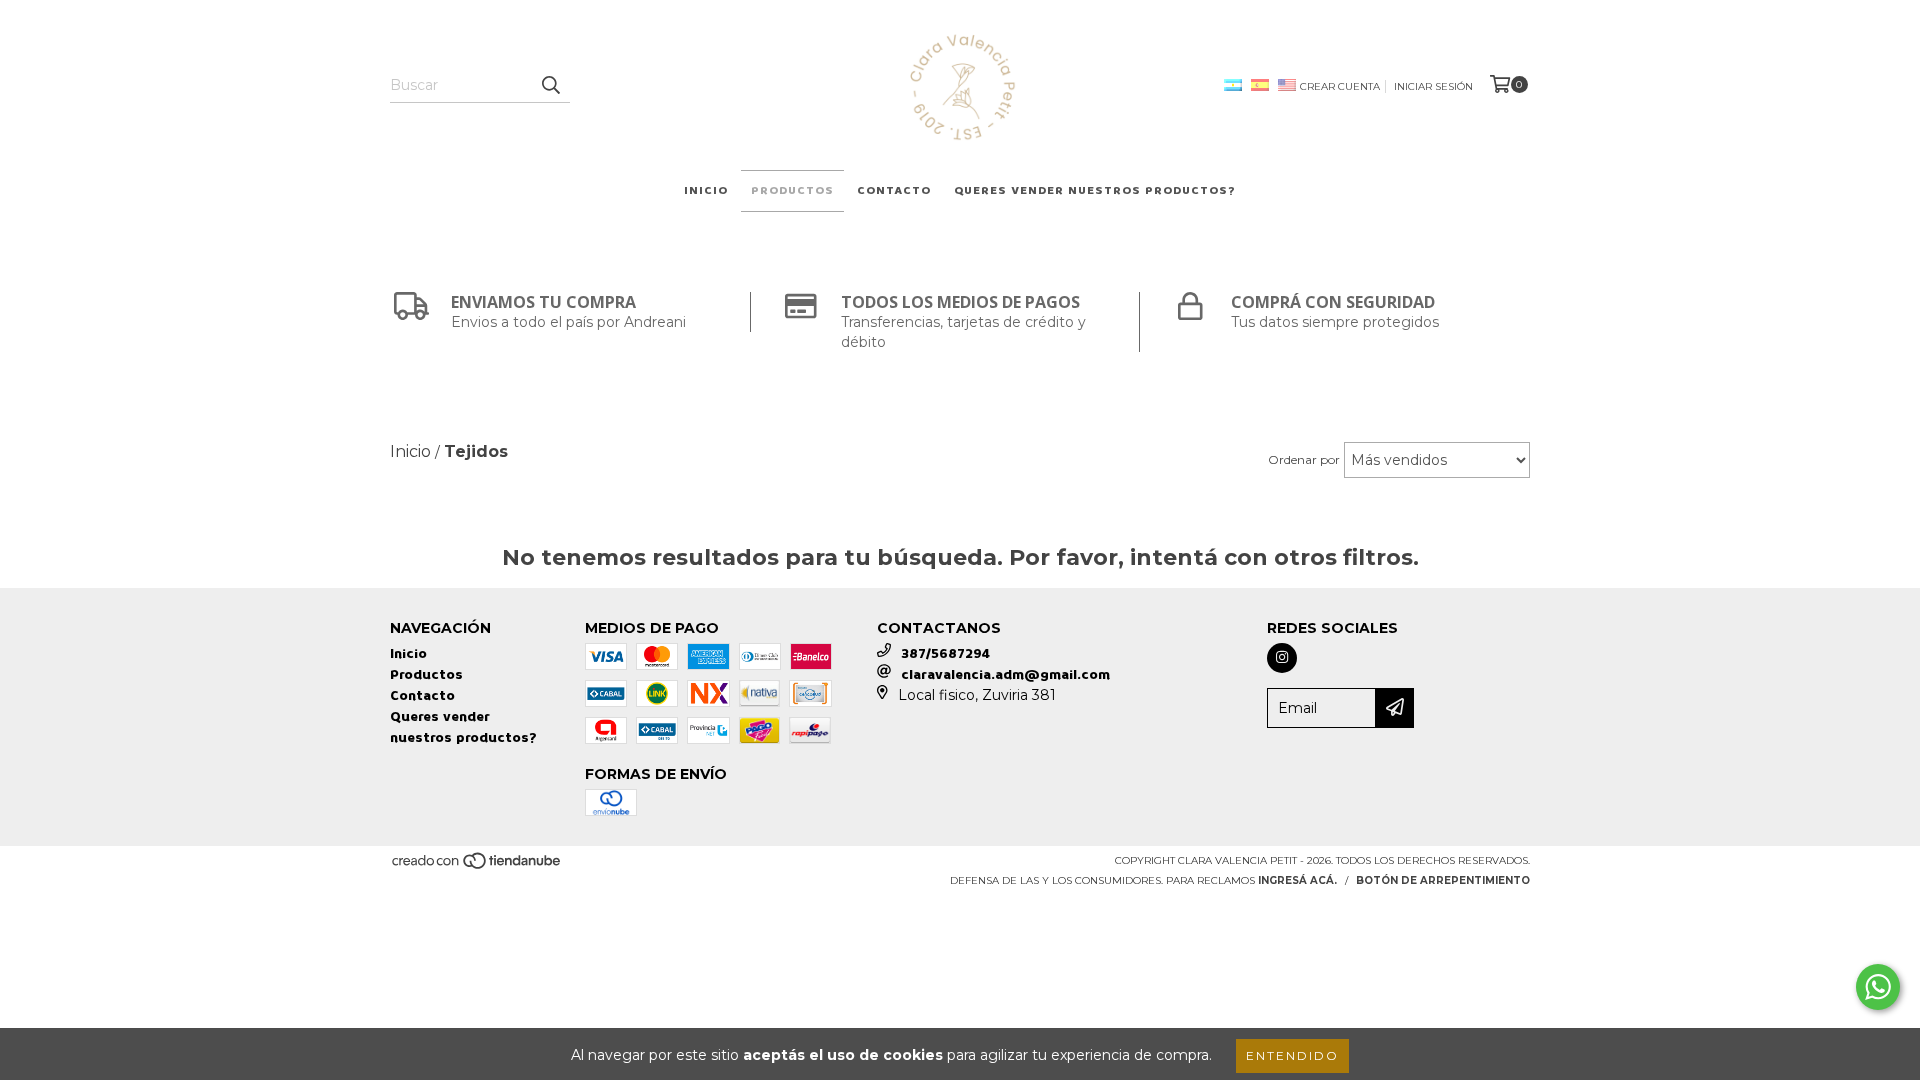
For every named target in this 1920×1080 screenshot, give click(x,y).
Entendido (1292, 1055)
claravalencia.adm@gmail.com (1005, 674)
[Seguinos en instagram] (1282, 658)
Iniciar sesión (1433, 86)
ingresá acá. (1297, 880)
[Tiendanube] (477, 866)
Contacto (894, 190)
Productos (792, 190)
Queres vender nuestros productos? (1095, 190)
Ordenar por (1304, 459)
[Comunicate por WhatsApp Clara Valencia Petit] (1878, 987)
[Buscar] (550, 85)
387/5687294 (945, 653)
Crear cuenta (1340, 86)
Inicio (706, 190)
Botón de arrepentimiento (1443, 880)
